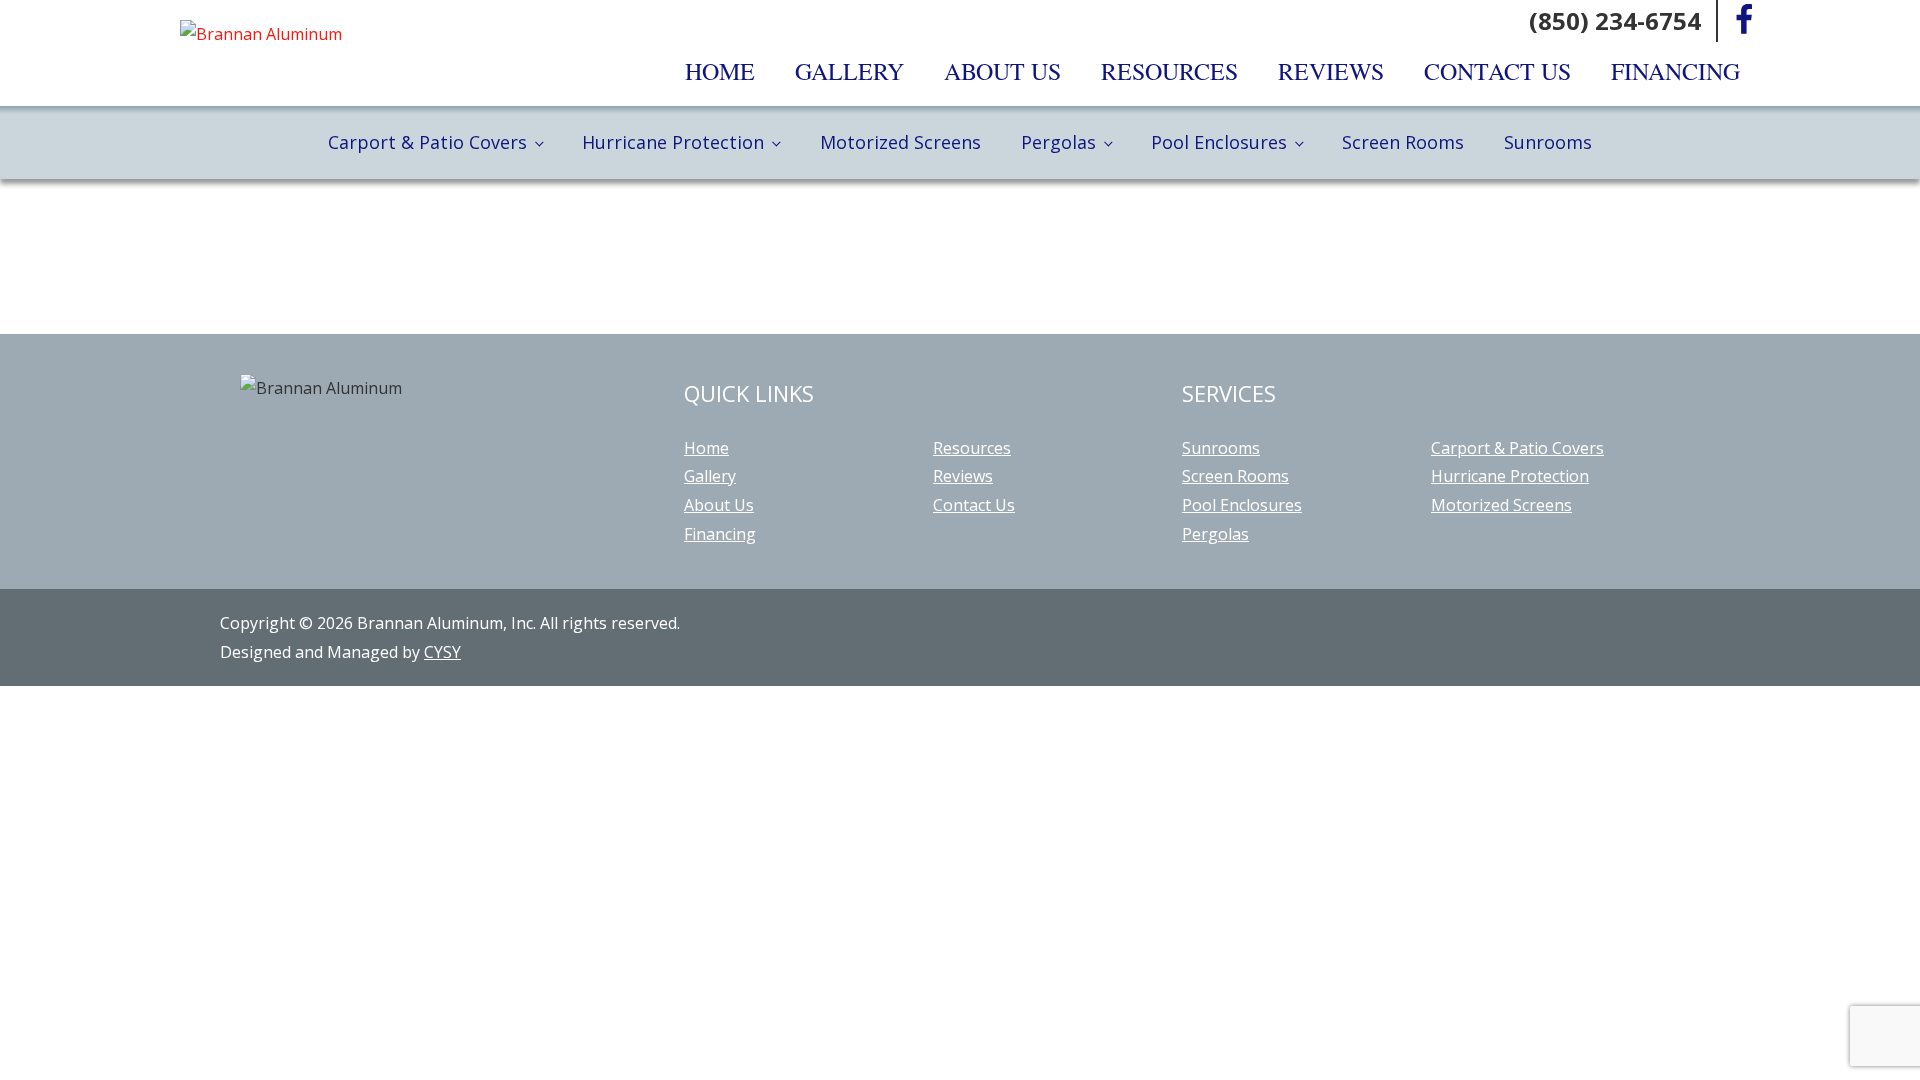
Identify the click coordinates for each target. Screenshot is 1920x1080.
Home (720, 71)
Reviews (1331, 71)
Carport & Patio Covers (427, 142)
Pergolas (1058, 142)
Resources (1169, 71)
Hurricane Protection (673, 142)
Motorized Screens (900, 142)
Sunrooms (1548, 142)
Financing (1675, 71)
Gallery (849, 71)
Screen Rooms (1403, 142)
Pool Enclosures (1219, 142)
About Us (1002, 71)
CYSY (442, 652)
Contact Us (1497, 71)
